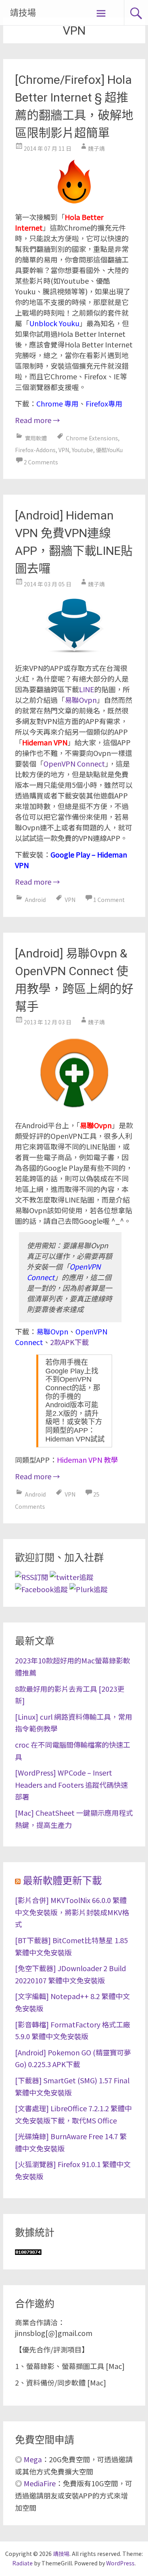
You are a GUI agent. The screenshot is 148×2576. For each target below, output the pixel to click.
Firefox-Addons (35, 450)
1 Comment (109, 900)
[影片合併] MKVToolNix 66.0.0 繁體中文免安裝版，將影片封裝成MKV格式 (72, 1912)
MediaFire (40, 2483)
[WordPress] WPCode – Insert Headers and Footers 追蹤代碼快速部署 (71, 1784)
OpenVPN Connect (74, 763)
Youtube (82, 450)
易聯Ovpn (81, 700)
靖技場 (23, 13)
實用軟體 (36, 438)
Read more (37, 420)
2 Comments (41, 462)
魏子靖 (96, 148)
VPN (64, 450)
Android (35, 900)
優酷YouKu (109, 450)
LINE (87, 689)
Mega (33, 2459)
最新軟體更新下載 (62, 1881)
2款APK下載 (69, 1342)
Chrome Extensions (92, 438)
